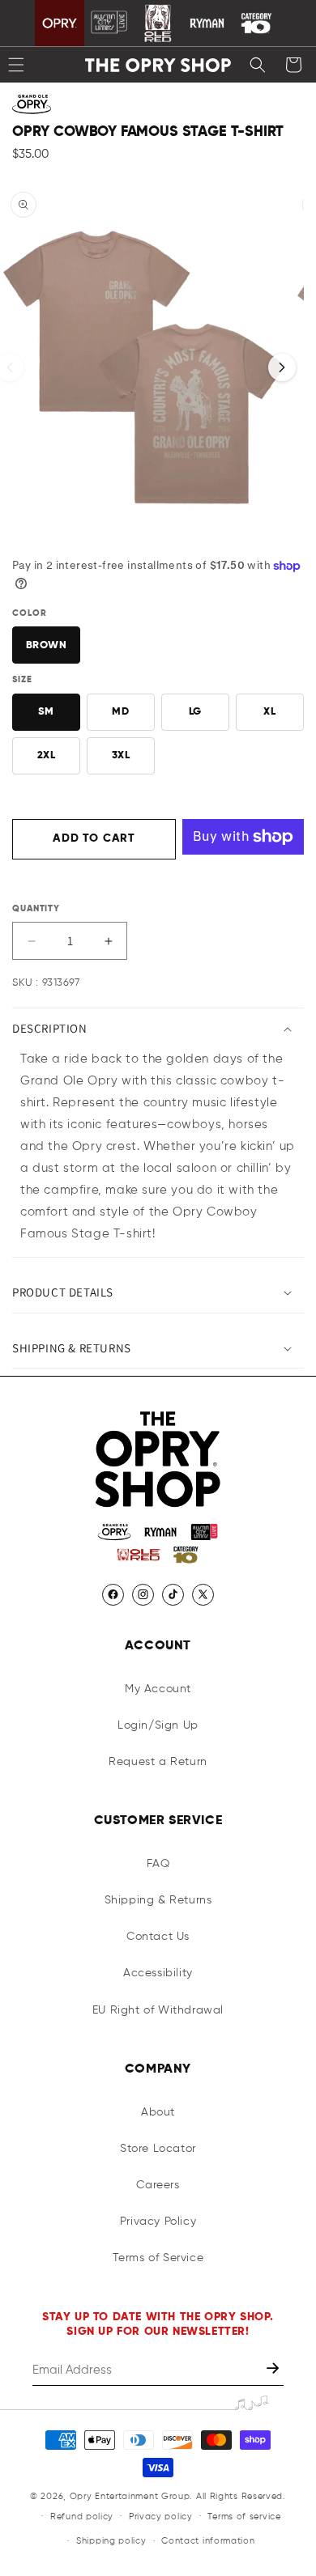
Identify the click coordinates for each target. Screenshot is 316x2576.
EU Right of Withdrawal (158, 2010)
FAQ (158, 1864)
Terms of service (244, 2517)
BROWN (47, 645)
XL (269, 712)
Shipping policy (111, 2541)
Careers (158, 2185)
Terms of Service (158, 2258)
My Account (158, 1689)
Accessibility (158, 1973)
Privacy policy (161, 2517)
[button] (258, 65)
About (158, 2112)
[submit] (274, 2370)
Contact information (208, 2541)
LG (195, 712)
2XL (47, 755)
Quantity (36, 908)
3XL (121, 755)
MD (120, 712)
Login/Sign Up (158, 1725)
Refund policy (82, 2517)
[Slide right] (282, 367)
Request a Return (158, 1762)
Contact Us (158, 1937)
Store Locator (158, 2149)
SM (46, 712)
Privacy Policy (158, 2222)
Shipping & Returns (158, 1900)
